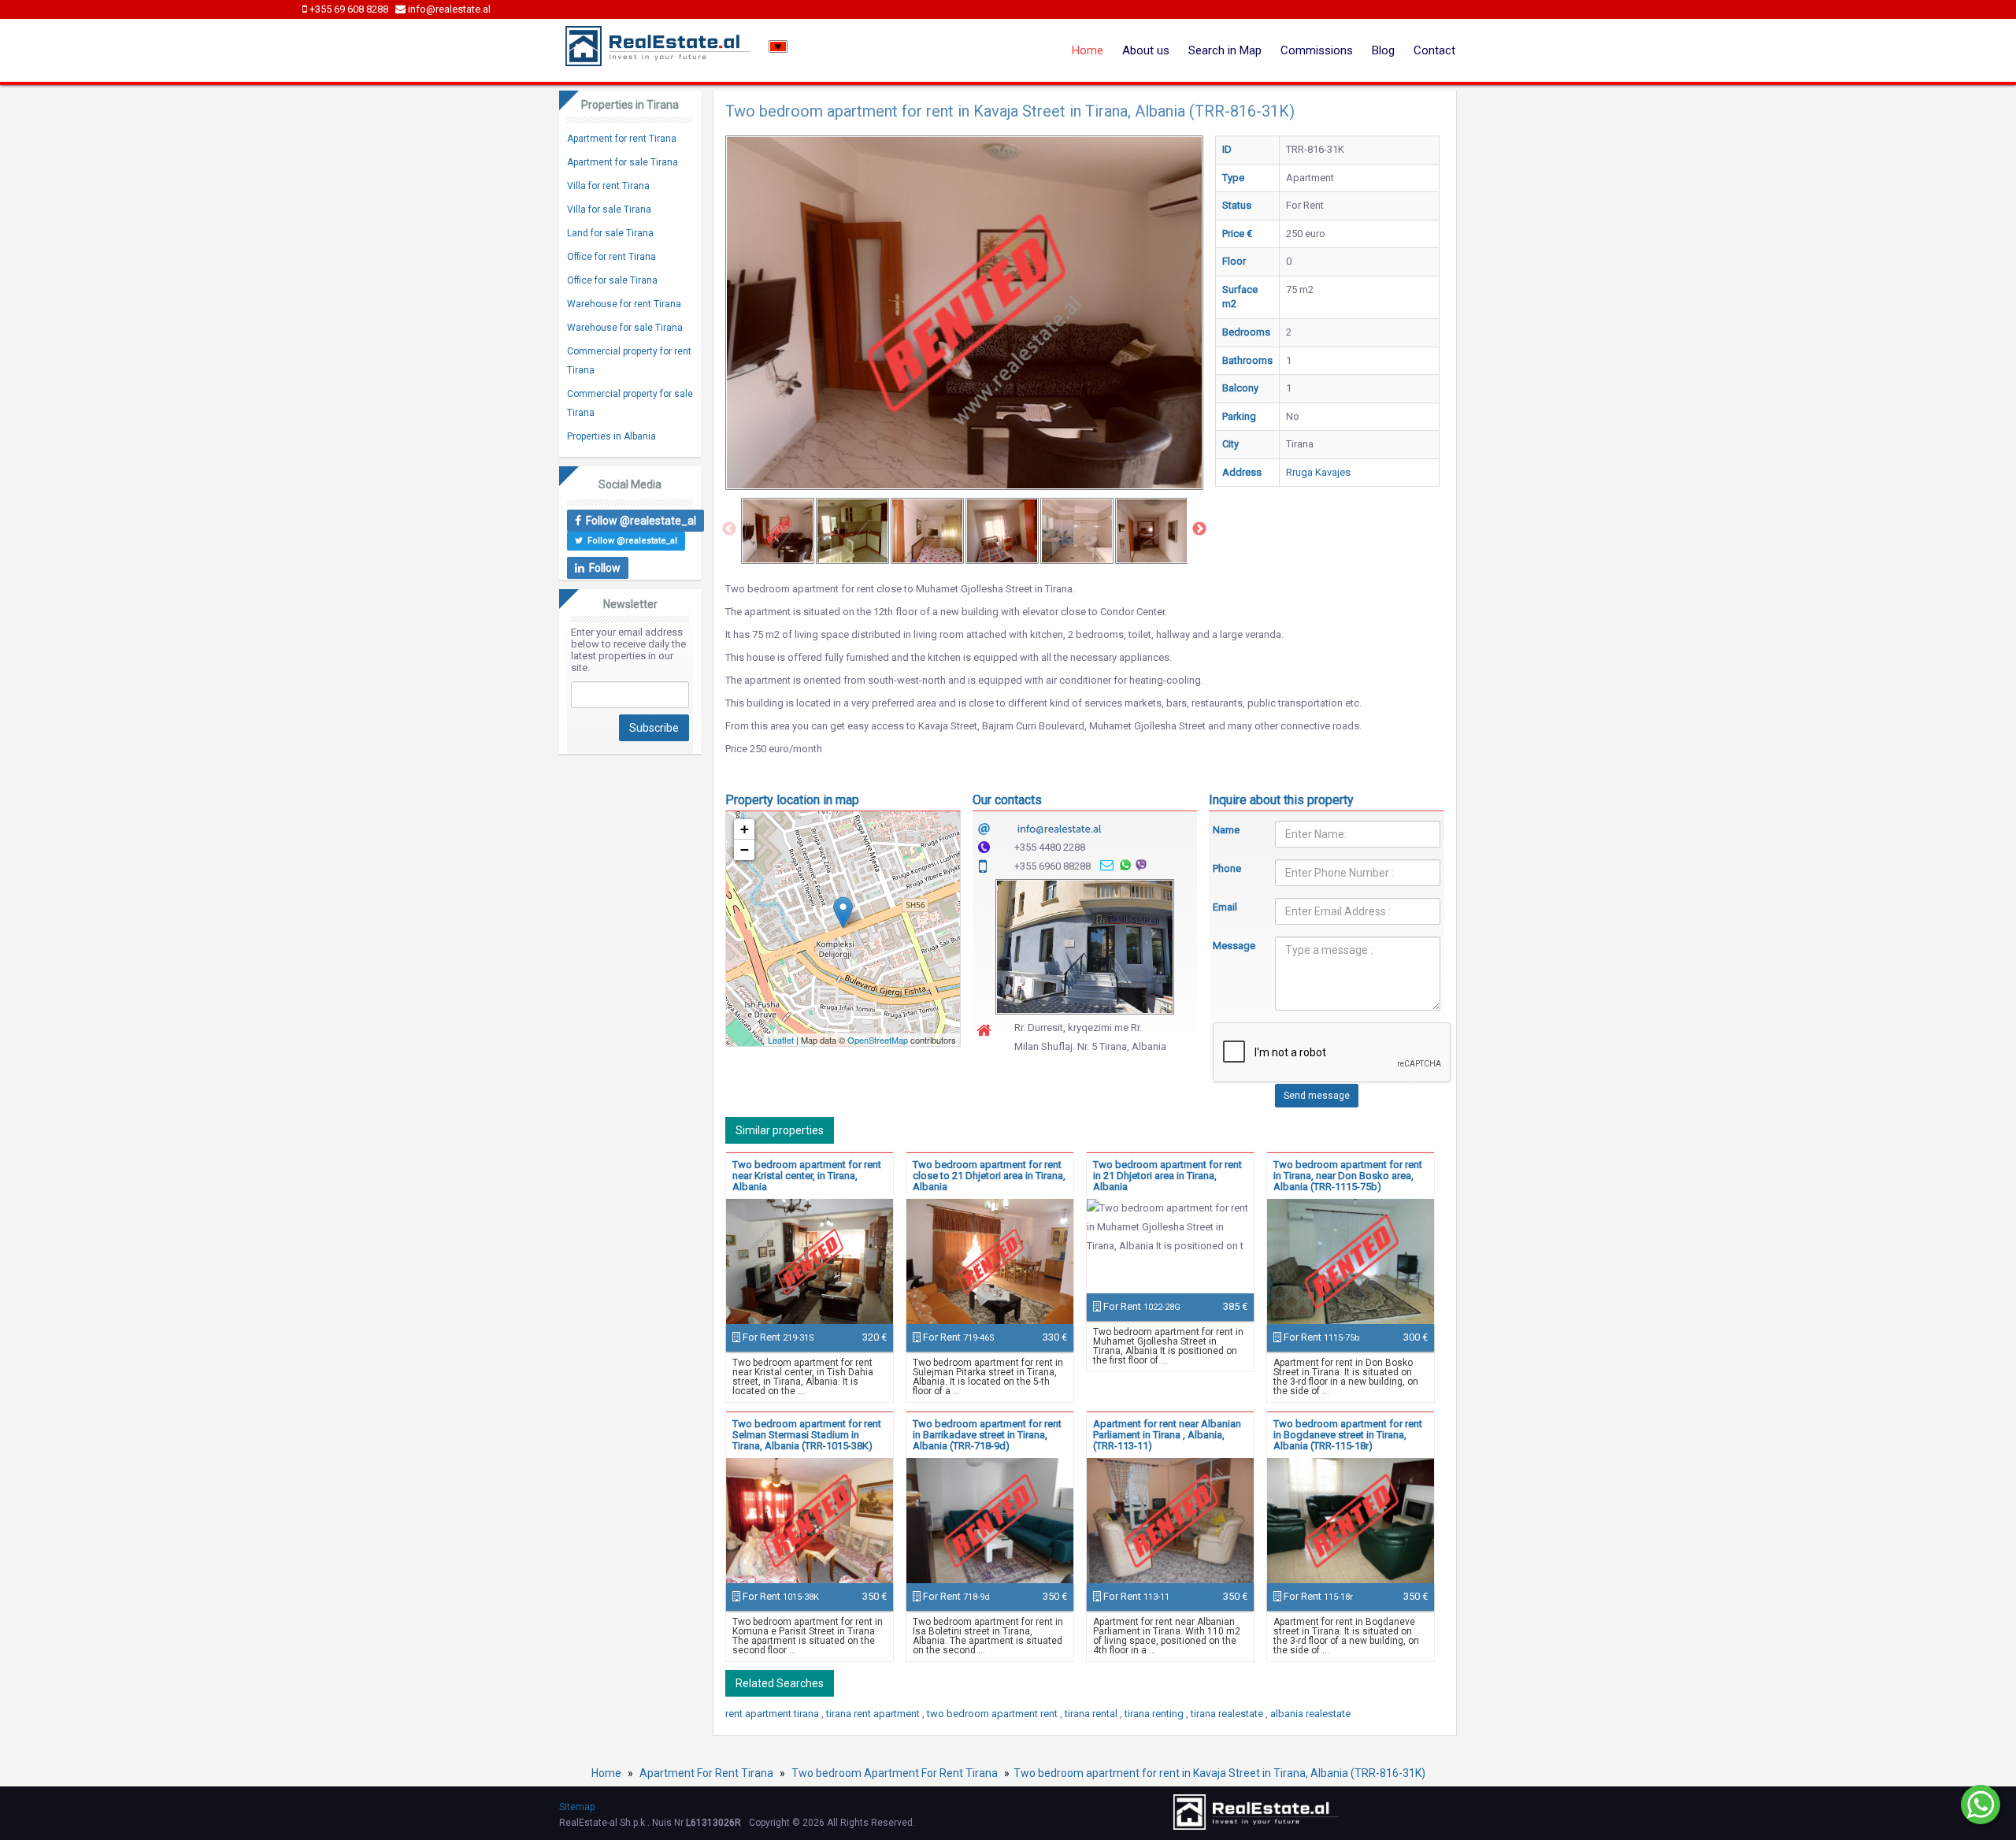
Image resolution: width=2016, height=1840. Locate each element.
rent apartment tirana (773, 1714)
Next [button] (1199, 529)
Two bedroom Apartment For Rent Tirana (895, 1773)
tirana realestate (1228, 1714)
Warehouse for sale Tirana (625, 328)
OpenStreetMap (878, 1040)
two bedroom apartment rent (993, 1714)
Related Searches (780, 1683)
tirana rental (1092, 1714)
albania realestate (1310, 1714)
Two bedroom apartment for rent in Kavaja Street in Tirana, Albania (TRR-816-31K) (1219, 1773)
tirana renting (1155, 1714)
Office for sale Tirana (612, 280)
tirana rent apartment (874, 1714)
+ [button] (745, 829)
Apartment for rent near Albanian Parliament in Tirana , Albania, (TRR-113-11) (1167, 1435)
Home (1088, 50)
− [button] (745, 850)
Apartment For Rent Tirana (706, 1773)
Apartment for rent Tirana (622, 139)
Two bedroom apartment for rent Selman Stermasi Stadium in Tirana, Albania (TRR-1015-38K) (807, 1435)
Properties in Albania (611, 436)
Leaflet (781, 1040)
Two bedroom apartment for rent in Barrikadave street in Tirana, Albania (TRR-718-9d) (987, 1435)
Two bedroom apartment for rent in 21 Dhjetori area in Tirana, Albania (1167, 1176)
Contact (1434, 50)
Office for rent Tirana (611, 257)
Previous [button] (729, 529)
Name (1226, 830)
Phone (1227, 868)
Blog (1383, 50)
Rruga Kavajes (1318, 472)
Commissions (1317, 50)
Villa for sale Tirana (609, 210)
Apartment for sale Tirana (623, 162)
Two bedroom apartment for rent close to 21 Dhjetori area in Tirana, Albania (989, 1176)
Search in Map (1225, 50)
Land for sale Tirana (610, 233)
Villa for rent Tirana (608, 186)
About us (1146, 50)
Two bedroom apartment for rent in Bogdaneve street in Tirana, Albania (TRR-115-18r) (1348, 1435)
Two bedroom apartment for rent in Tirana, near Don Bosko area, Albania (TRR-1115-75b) (1348, 1176)
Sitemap (577, 1807)
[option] (778, 531)
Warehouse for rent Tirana (624, 304)
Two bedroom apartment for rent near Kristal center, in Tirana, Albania (807, 1176)
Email (1225, 907)
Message (1232, 946)
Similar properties (780, 1130)
